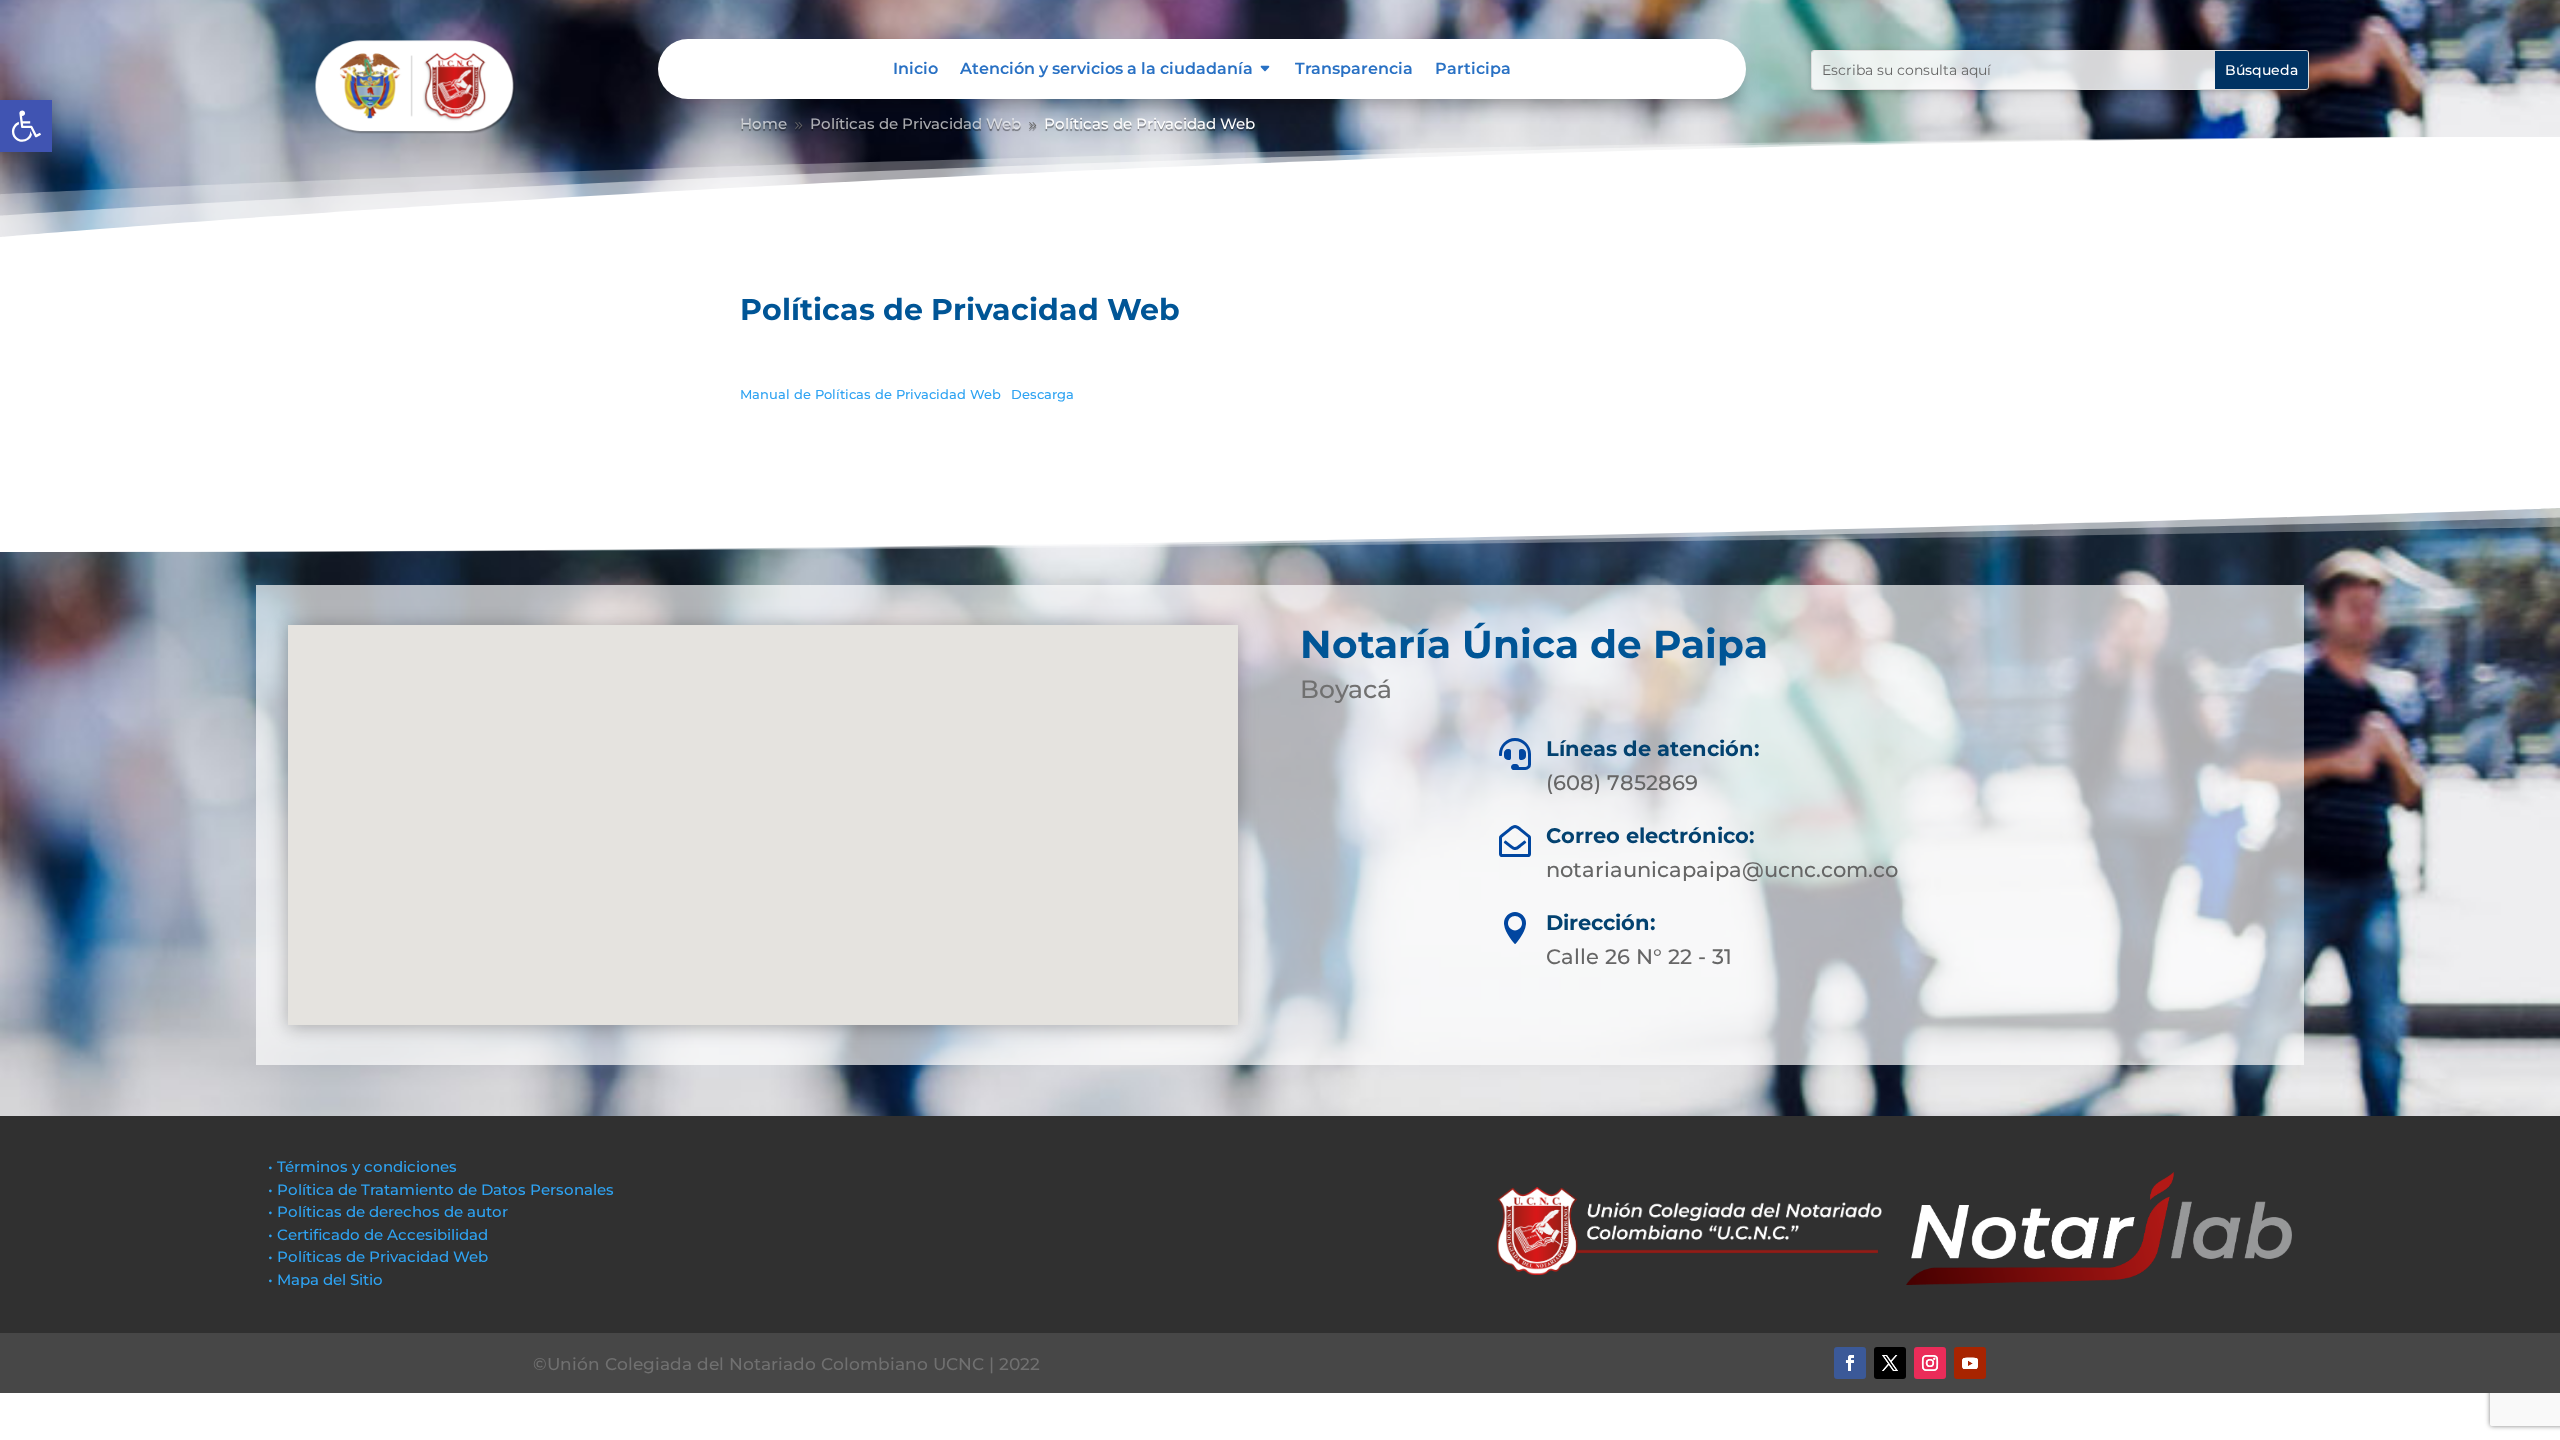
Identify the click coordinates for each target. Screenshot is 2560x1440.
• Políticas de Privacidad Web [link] (378, 1256)
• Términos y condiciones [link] (362, 1166)
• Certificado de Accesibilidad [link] (378, 1234)
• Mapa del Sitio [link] (327, 1279)
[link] (26, 126)
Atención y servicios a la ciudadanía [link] (1106, 70)
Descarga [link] (1042, 394)
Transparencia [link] (1354, 70)
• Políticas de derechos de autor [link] (388, 1211)
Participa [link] (1473, 70)
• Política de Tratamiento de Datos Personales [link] (441, 1189)
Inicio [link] (915, 70)
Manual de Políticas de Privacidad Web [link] (870, 394)
